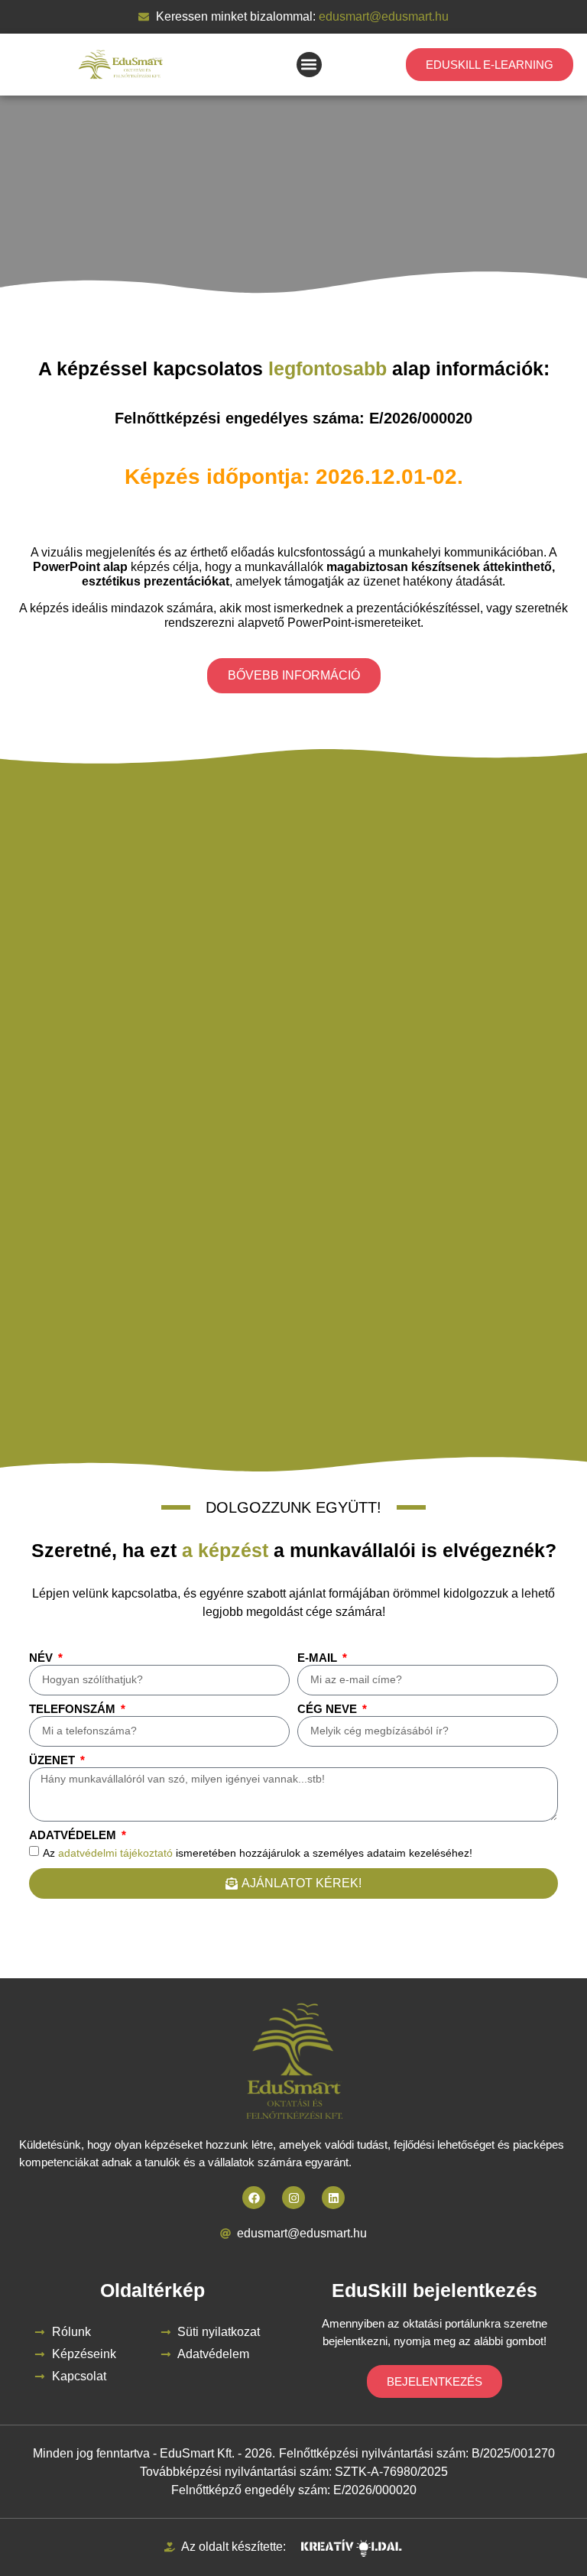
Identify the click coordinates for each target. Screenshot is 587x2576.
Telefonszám (74, 1709)
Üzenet (54, 1760)
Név (42, 1658)
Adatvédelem (74, 1835)
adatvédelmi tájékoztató (115, 1852)
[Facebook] (254, 2198)
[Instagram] (293, 2198)
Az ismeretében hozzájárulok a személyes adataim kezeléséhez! (258, 1852)
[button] (309, 65)
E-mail (319, 1658)
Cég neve (329, 1709)
